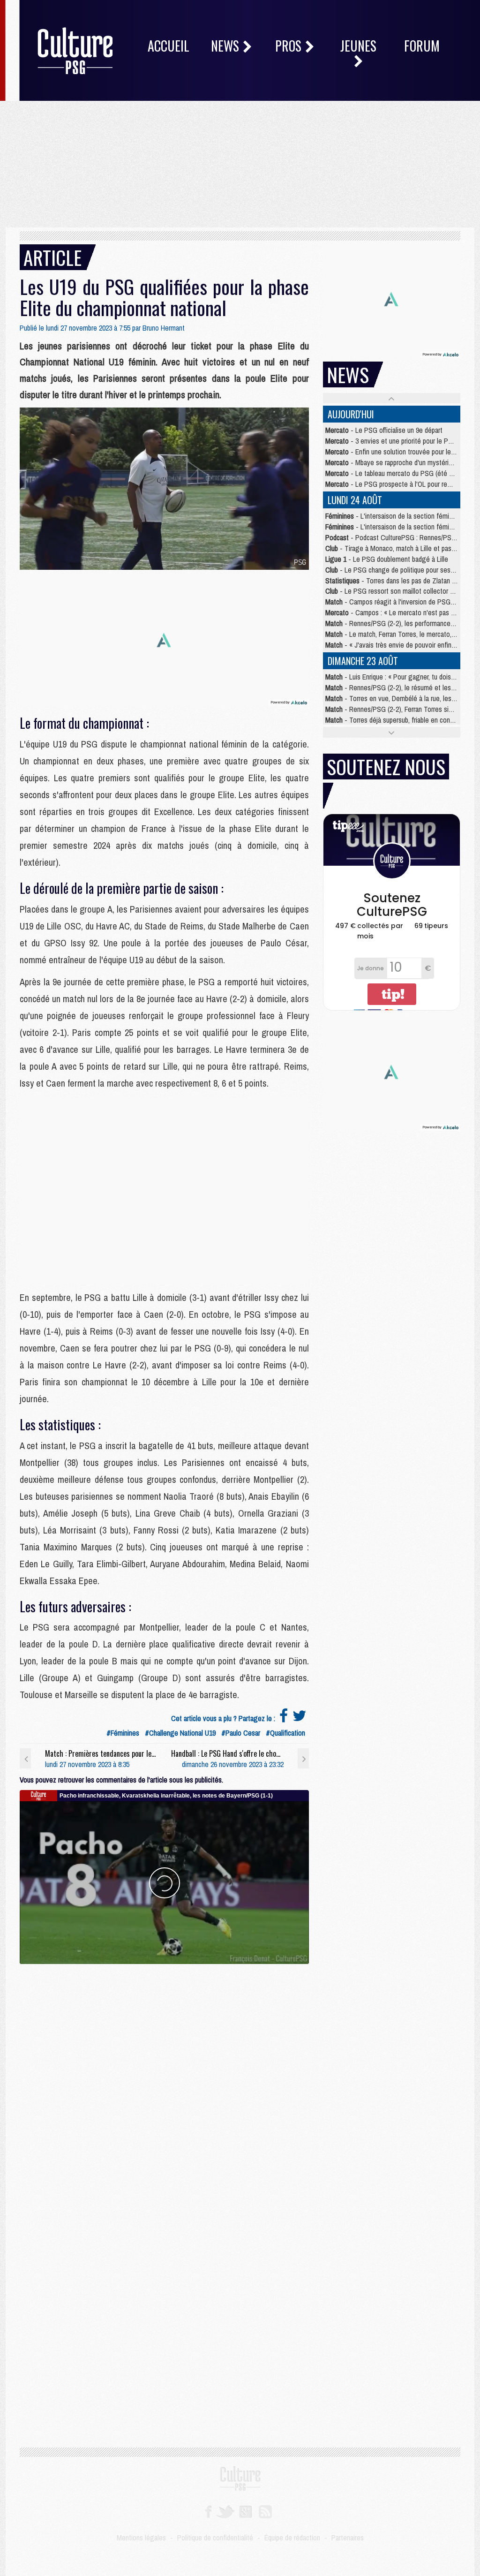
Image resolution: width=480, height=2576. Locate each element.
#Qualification (285, 1733)
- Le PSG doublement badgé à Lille (387, 559)
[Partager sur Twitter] (300, 1718)
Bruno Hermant (164, 328)
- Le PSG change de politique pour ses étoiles (399, 570)
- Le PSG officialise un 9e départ (384, 430)
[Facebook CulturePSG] (208, 2511)
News (226, 46)
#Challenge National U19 (180, 1733)
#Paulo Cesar (241, 1733)
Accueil (169, 46)
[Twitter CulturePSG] (225, 2511)
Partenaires (348, 2538)
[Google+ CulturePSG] (245, 2511)
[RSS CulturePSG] (266, 2511)
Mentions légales (141, 2538)
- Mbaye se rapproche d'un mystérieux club (399, 462)
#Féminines (123, 1733)
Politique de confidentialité (215, 2538)
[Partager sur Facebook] (284, 1718)
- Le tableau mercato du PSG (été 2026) (395, 473)
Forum (422, 46)
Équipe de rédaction (292, 2538)
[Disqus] (164, 2081)
